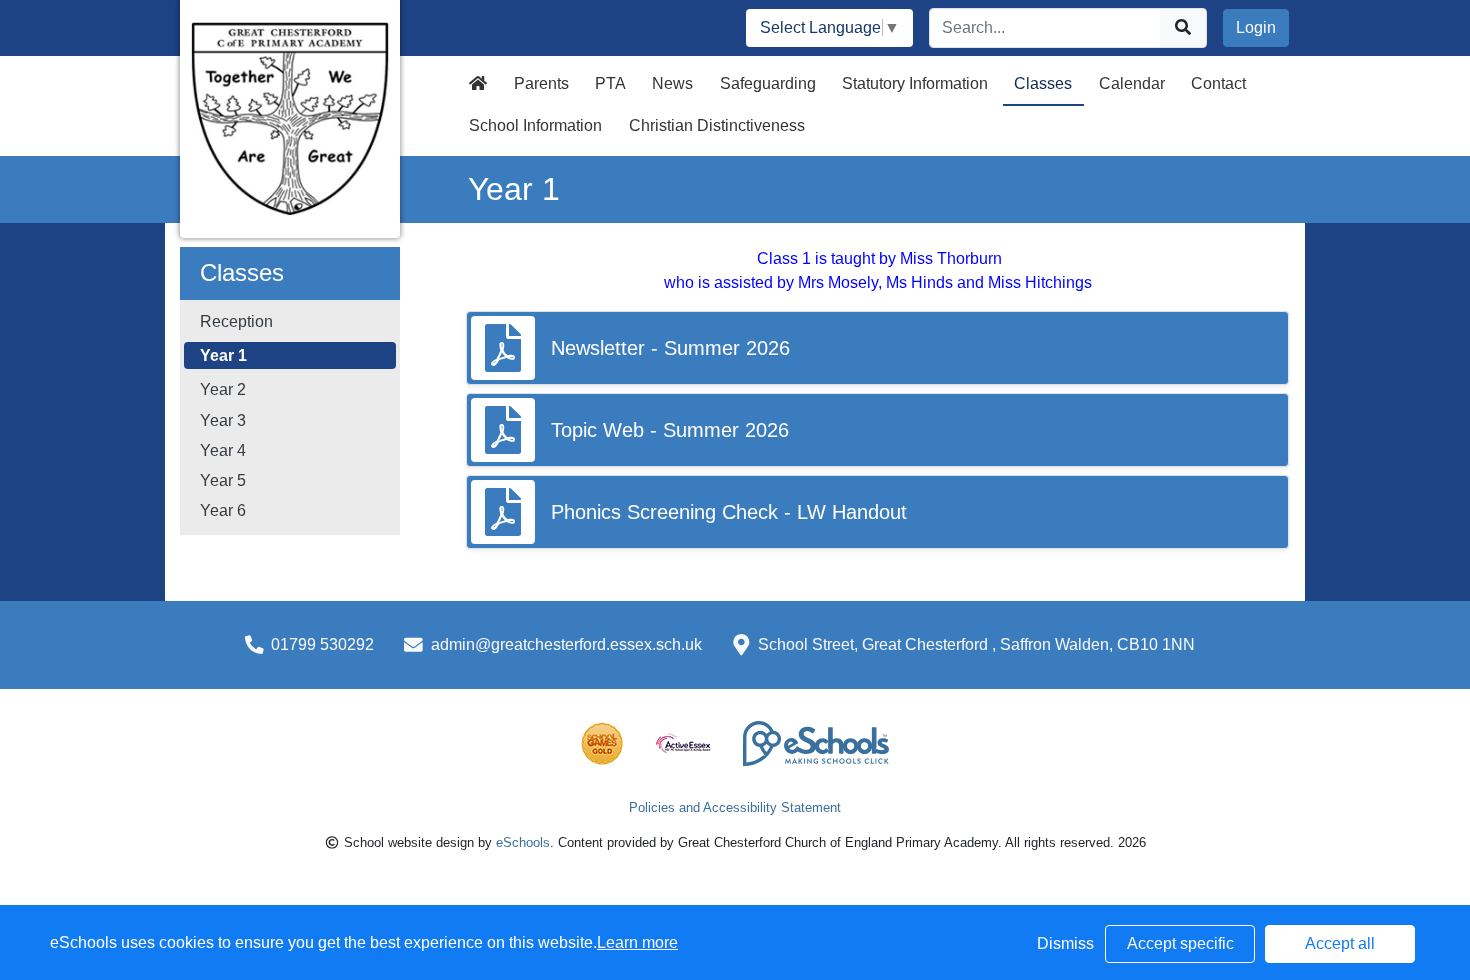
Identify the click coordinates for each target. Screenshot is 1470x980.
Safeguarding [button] (768, 83)
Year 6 (223, 510)
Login (1256, 27)
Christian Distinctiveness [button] (717, 125)
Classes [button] (1043, 83)
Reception (236, 321)
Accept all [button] (1340, 943)
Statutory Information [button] (915, 83)
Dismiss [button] (1065, 943)
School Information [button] (535, 125)
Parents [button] (541, 83)
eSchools (523, 842)
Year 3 (223, 420)
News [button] (672, 83)
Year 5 (223, 480)
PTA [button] (610, 83)
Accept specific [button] (1180, 943)
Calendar (1132, 83)
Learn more (637, 942)
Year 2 (223, 389)
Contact (1218, 83)
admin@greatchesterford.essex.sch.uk (566, 644)
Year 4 (223, 450)
